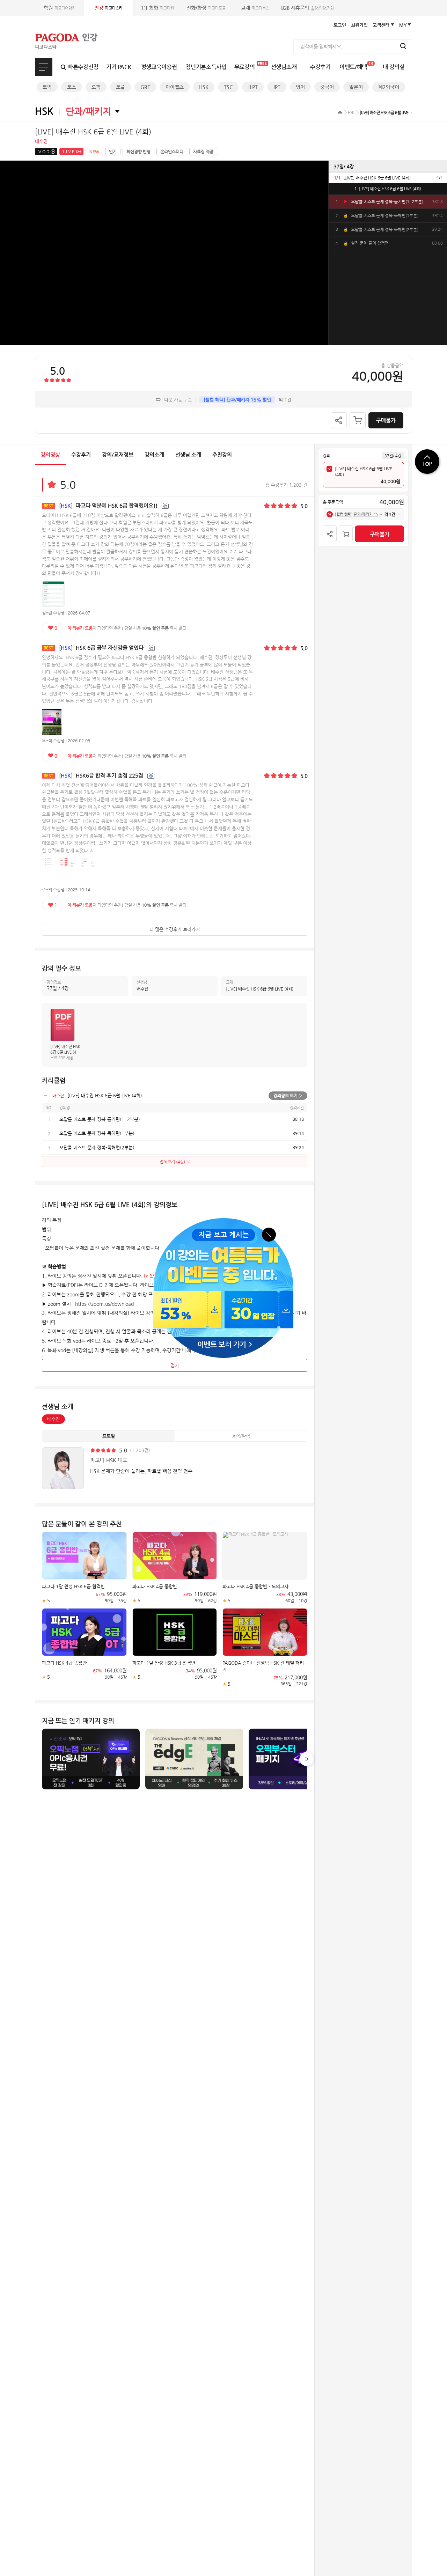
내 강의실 (394, 67)
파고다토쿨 (206, 8)
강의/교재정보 (118, 454)
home (340, 112)
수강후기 (320, 67)
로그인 (340, 25)
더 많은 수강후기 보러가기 (175, 929)
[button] (307, 1759)
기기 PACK (119, 67)
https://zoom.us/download (104, 1304)
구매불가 (386, 420)
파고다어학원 (60, 8)
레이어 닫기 (269, 1234)
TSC (228, 87)
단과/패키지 (88, 111)
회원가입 (359, 25)
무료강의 (245, 67)
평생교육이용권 (159, 67)
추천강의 (222, 454)
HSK (204, 87)
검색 (403, 46)
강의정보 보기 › (288, 1096)
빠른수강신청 (83, 67)
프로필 (109, 1436)
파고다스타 (108, 8)
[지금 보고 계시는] (223, 1220)
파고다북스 (255, 8)
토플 (120, 87)
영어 (300, 87)
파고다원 (157, 8)
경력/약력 (241, 1436)
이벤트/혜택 (356, 65)
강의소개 (154, 454)
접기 (175, 1365)
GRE (145, 87)
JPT (277, 87)
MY (403, 25)
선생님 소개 (188, 454)
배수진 (53, 1419)
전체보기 (44, 67)
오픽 (96, 87)
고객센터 (381, 25)
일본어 (356, 87)
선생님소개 (284, 67)
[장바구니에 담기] (358, 420)
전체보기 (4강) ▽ (175, 1162)
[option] (388, 178)
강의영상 (50, 454)
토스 (72, 87)
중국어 (327, 87)
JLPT (253, 87)
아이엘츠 (175, 87)
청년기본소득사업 (206, 67)
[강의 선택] (329, 469)
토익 (47, 87)
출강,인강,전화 (307, 8)
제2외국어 (389, 87)
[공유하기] (339, 420)
